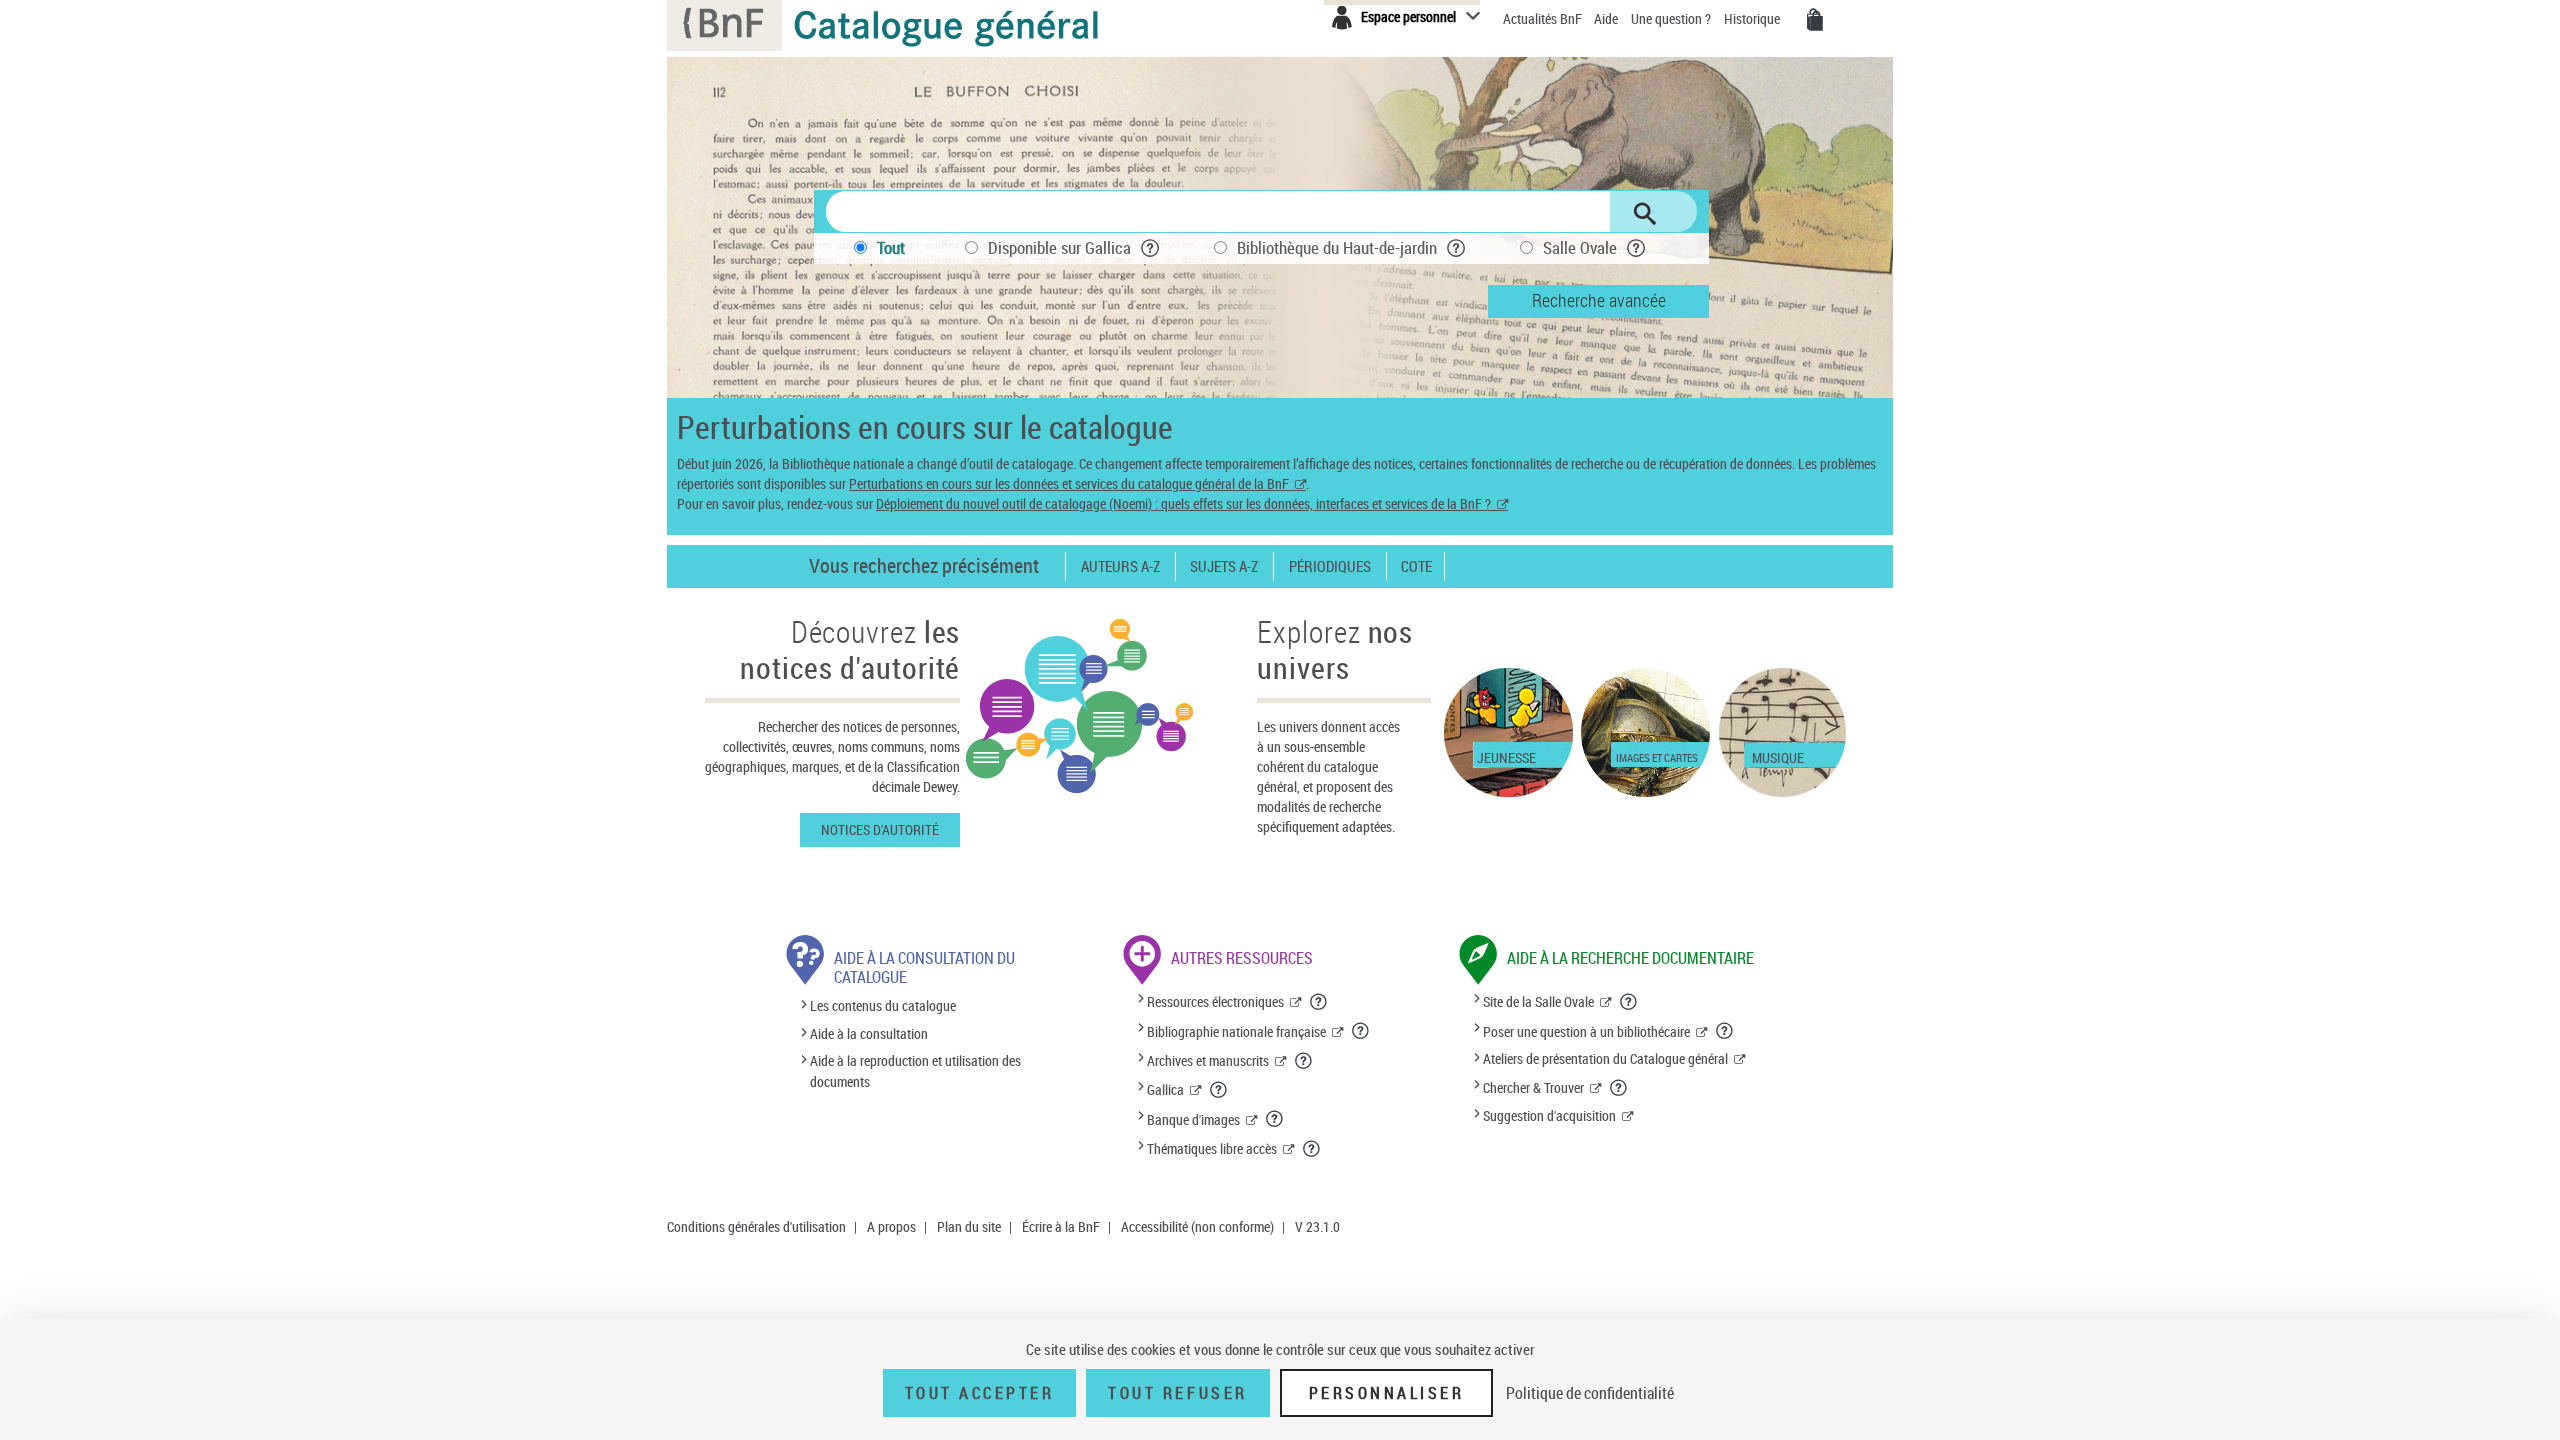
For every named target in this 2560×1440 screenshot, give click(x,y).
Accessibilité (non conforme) (1197, 1226)
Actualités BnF (1544, 18)
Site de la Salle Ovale (1538, 1001)
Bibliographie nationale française (1236, 1031)
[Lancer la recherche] (1645, 214)
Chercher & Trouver (1533, 1087)
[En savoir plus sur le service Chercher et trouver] (1619, 1088)
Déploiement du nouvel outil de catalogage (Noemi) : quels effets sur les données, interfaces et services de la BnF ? (1183, 503)
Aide (1607, 18)
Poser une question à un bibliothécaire (1586, 1031)
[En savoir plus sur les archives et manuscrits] (1304, 1061)
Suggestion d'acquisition (1549, 1115)
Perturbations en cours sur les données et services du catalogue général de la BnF (1069, 483)
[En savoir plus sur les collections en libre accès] (1312, 1149)
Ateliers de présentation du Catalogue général (1605, 1058)
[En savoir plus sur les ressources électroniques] (1319, 1002)
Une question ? (1672, 18)
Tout (891, 247)
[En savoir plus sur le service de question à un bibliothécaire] (1725, 1031)
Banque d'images (1193, 1119)
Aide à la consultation (869, 1033)
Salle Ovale (1580, 247)
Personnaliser (1387, 1393)
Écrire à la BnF (1061, 1226)
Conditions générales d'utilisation (756, 1226)
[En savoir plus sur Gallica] (1219, 1090)
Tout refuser (1177, 1393)
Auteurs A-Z (1120, 566)
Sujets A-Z (1224, 566)
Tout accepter (980, 1393)
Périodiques (1330, 566)
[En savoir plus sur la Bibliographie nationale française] (1361, 1031)
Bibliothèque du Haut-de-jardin (1337, 247)
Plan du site (969, 1226)
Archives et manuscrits (1208, 1060)
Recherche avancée (1599, 300)
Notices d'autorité (880, 829)
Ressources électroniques (1215, 1001)
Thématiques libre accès (1212, 1148)
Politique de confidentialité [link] (1590, 1393)
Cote (1416, 566)
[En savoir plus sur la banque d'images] (1275, 1119)
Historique (1753, 18)
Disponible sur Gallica (1059, 247)
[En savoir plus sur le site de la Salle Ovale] (1629, 1002)
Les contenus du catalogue (883, 1006)
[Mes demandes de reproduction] (1815, 20)
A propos (891, 1226)
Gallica (1165, 1089)
